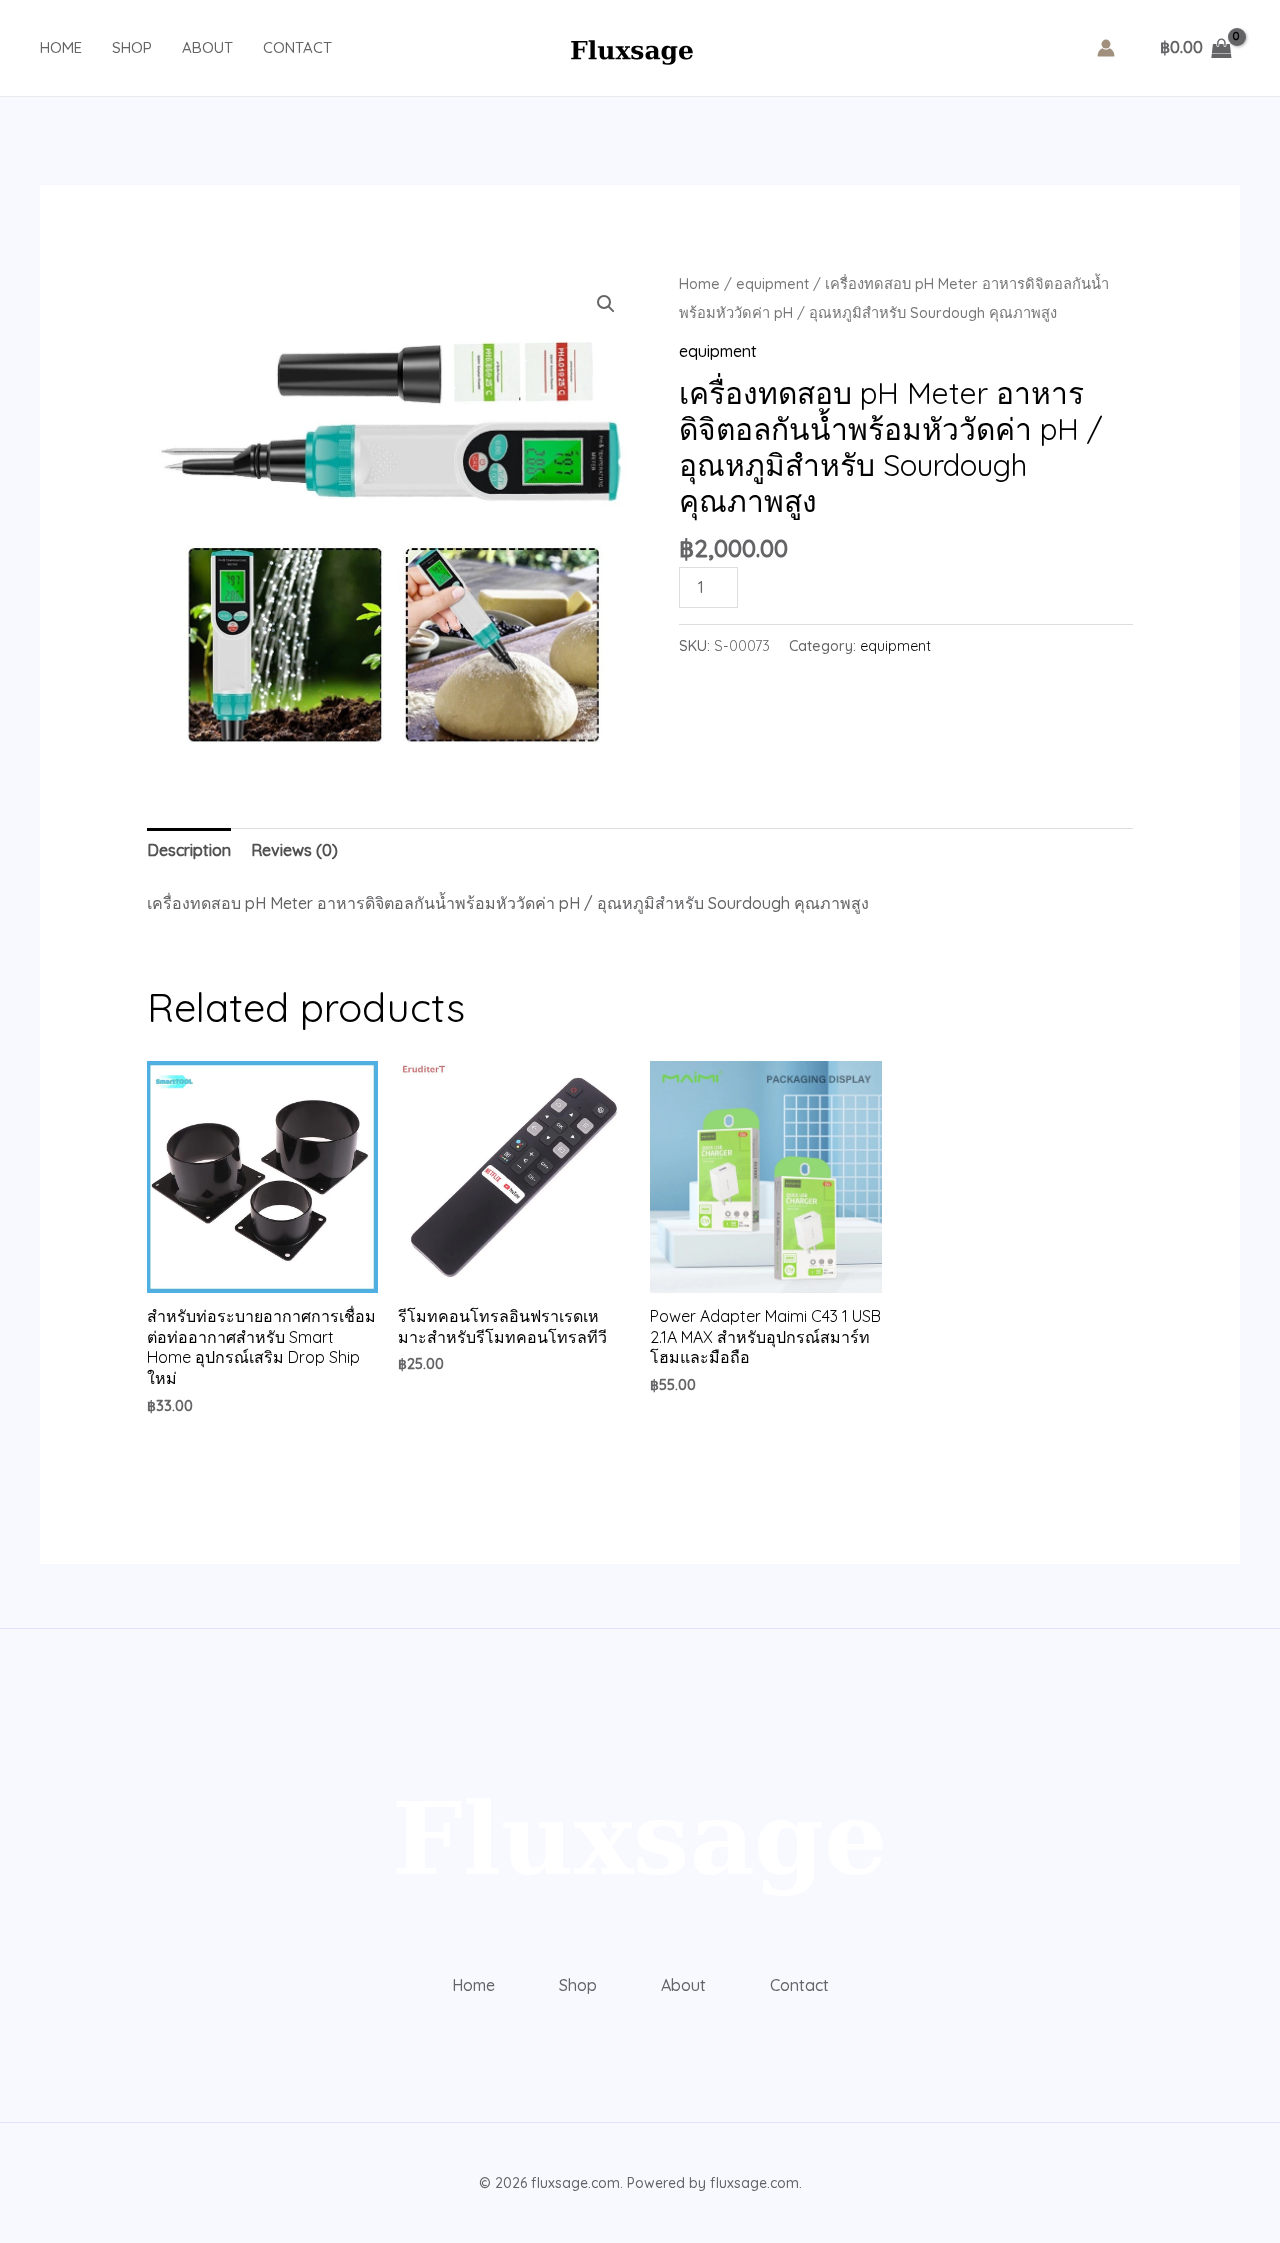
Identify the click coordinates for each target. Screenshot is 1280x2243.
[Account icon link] (1106, 48)
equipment (772, 283)
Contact (297, 47)
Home (61, 47)
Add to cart (825, 582)
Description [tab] (189, 850)
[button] (606, 304)
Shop (132, 47)
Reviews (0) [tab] (294, 850)
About (207, 47)
